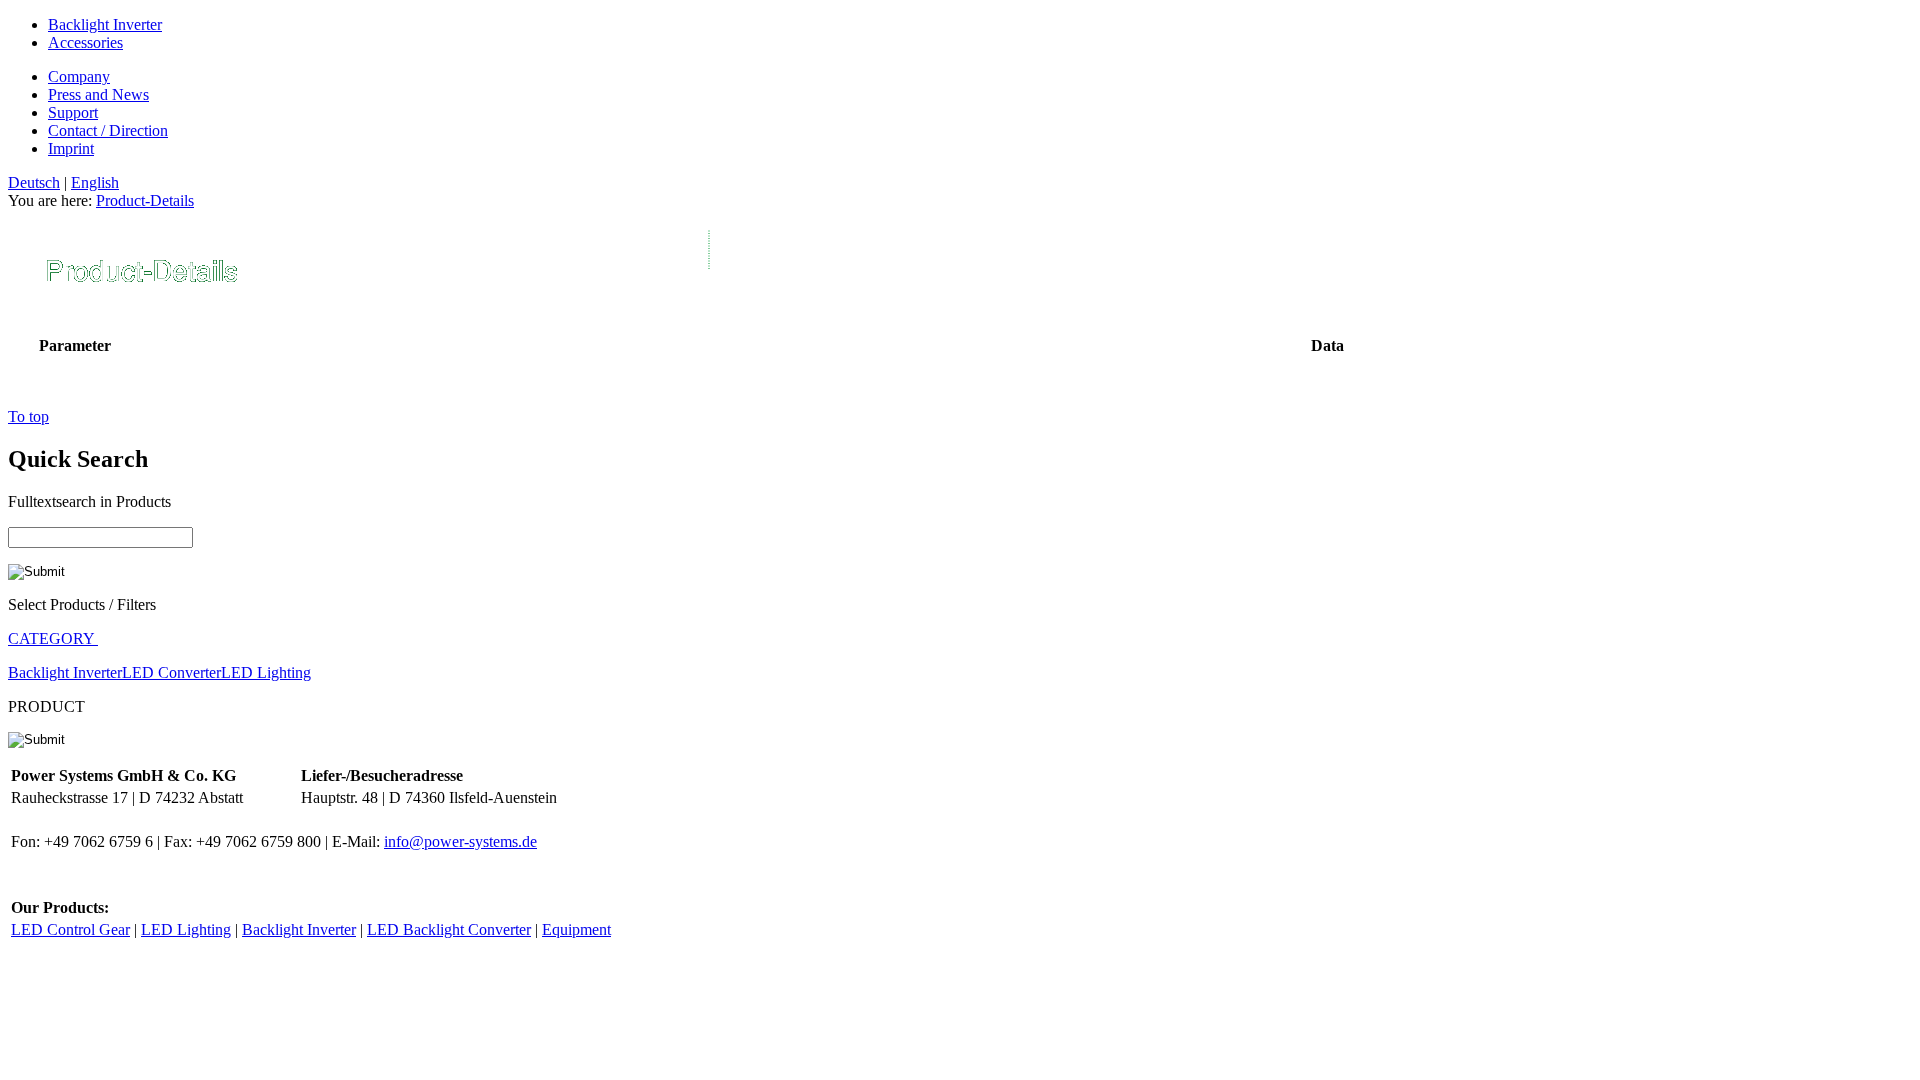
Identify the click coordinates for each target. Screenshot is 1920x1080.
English (95, 182)
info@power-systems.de (460, 841)
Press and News (98, 94)
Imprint (71, 148)
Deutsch (34, 182)
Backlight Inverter (105, 24)
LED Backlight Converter (449, 929)
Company (79, 76)
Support (73, 112)
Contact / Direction (108, 130)
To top (28, 416)
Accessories (85, 42)
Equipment (576, 929)
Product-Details (145, 200)
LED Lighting (266, 672)
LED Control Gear (70, 929)
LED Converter (171, 672)
